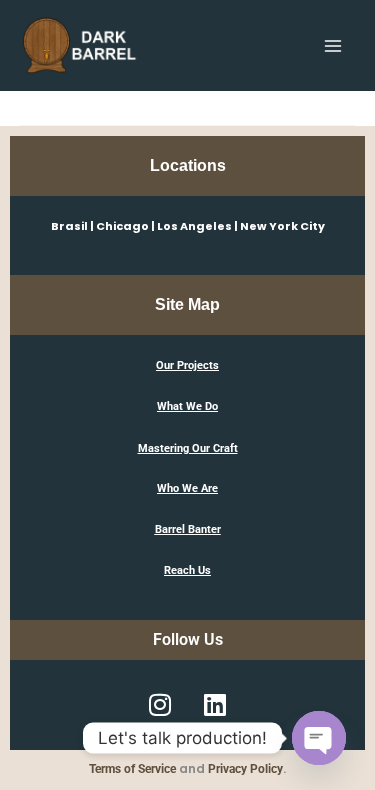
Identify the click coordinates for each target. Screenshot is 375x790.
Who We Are (187, 488)
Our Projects (187, 365)
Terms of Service (132, 769)
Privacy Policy (245, 769)
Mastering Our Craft (188, 448)
